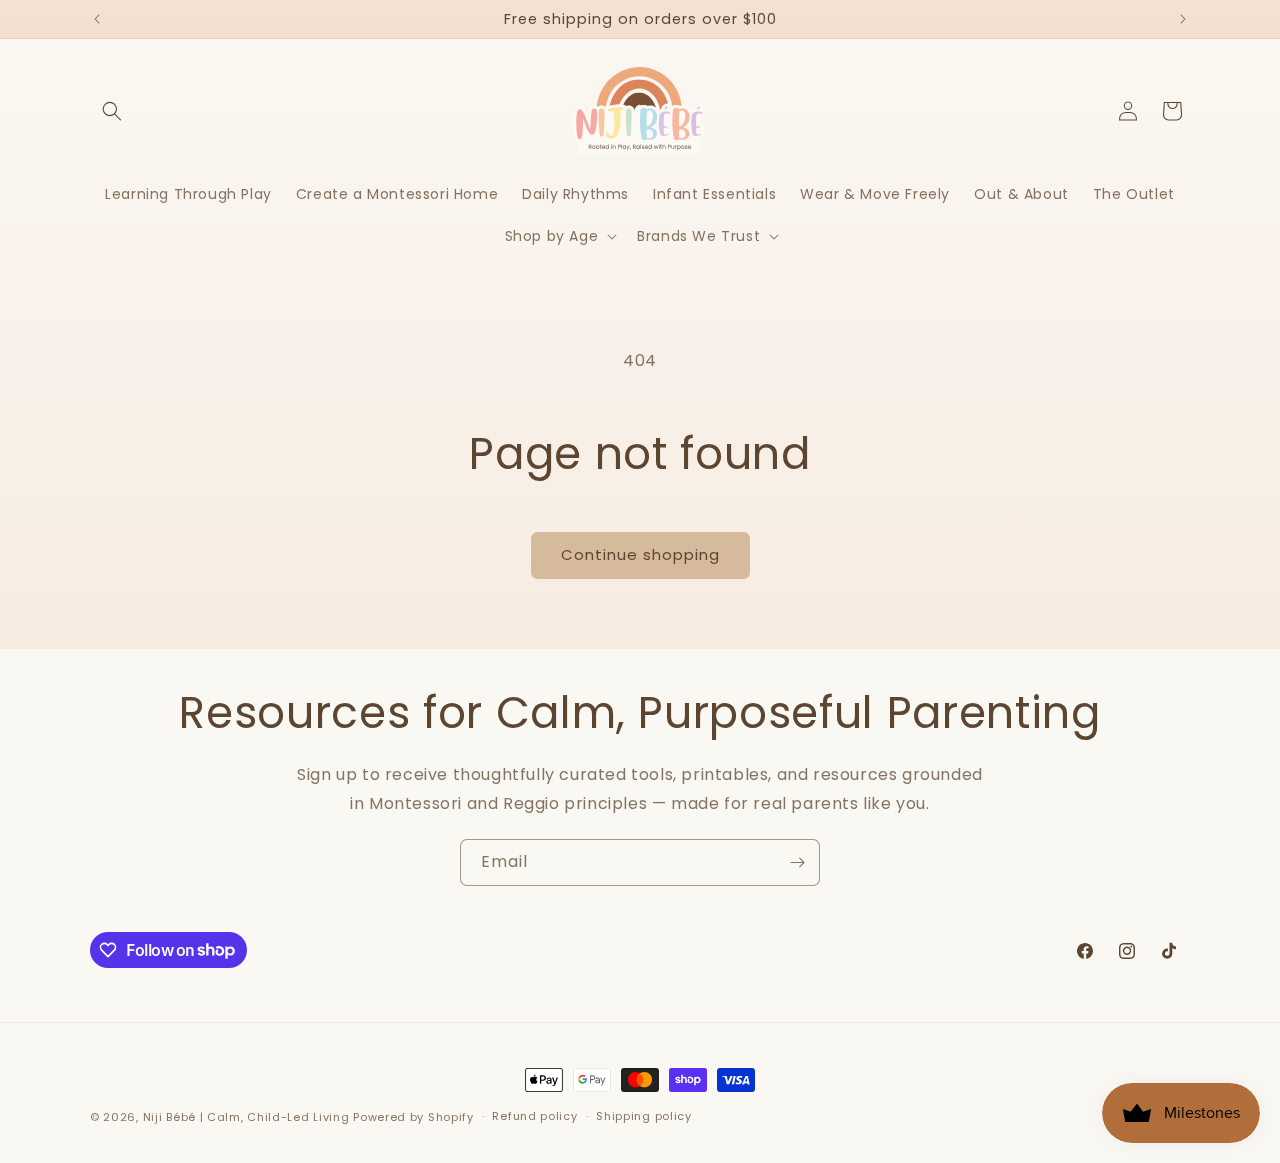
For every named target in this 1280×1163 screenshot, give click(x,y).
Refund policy (534, 1116)
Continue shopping (640, 554)
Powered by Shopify (413, 1117)
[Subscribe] (797, 862)
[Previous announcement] (97, 19)
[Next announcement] (1183, 19)
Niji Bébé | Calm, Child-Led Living (246, 1117)
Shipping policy (644, 1116)
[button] (112, 111)
